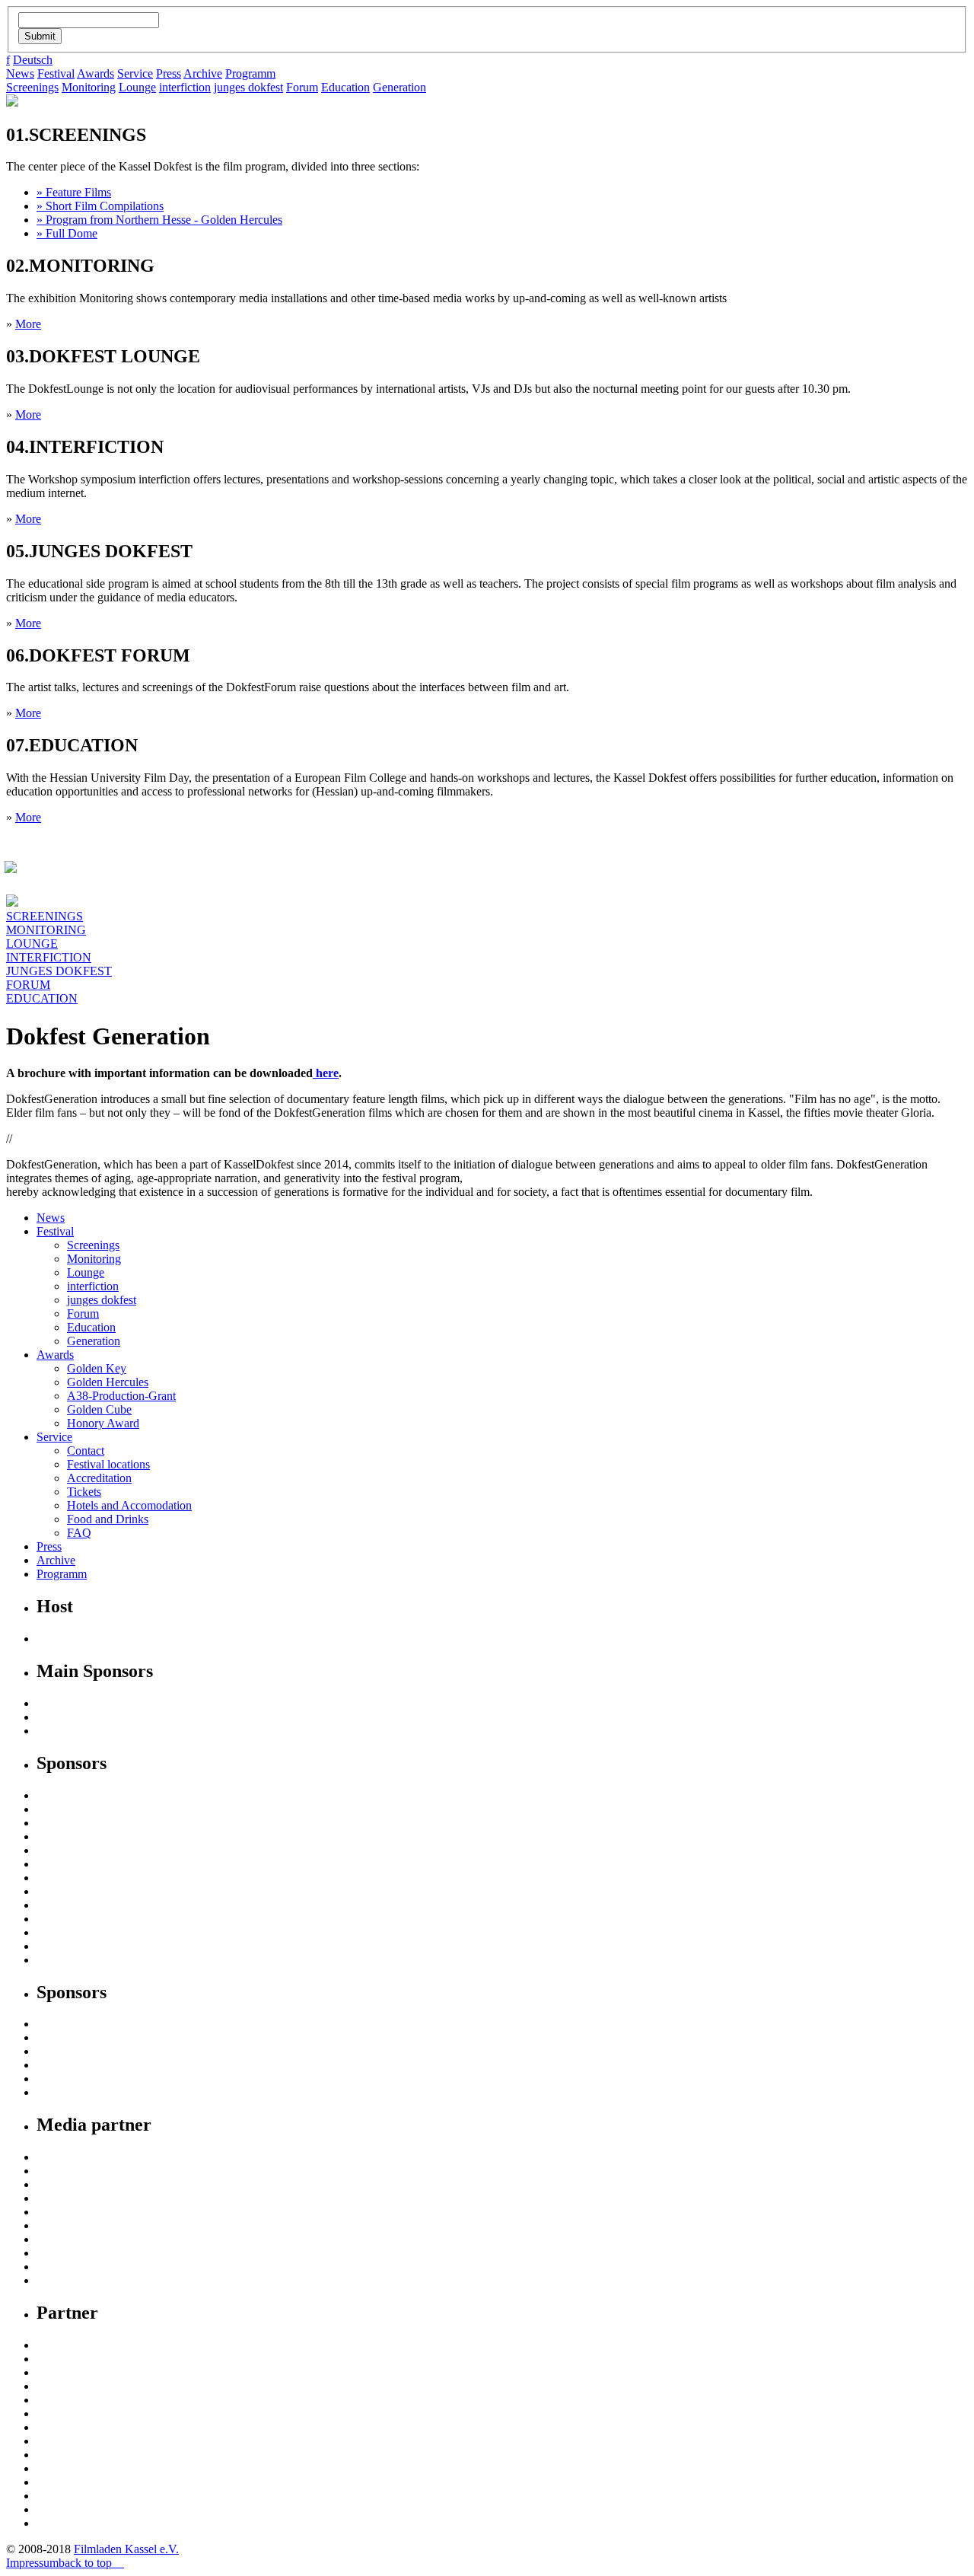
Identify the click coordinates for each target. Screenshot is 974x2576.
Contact (86, 1451)
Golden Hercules (108, 1382)
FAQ (79, 1533)
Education (345, 87)
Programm (250, 73)
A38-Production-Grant (121, 1396)
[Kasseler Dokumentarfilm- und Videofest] (12, 102)
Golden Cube (99, 1409)
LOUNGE (32, 944)
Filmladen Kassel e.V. (126, 2549)
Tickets (84, 1492)
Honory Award (103, 1423)
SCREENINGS (45, 916)
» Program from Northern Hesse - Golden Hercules (159, 220)
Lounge (137, 87)
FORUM (28, 985)
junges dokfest (248, 87)
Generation (399, 87)
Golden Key (97, 1368)
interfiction (185, 87)
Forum (302, 87)
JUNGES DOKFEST (59, 971)
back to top (87, 2563)
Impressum (32, 2563)
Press (169, 73)
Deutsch (33, 60)
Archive (203, 73)
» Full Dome (67, 233)
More (28, 324)
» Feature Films (74, 192)
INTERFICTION (49, 957)
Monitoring (89, 87)
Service (135, 73)
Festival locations (108, 1464)
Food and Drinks (108, 1519)
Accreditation (99, 1478)
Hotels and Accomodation (129, 1505)
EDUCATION (42, 998)
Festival (56, 73)
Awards (95, 73)
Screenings (32, 87)
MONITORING (46, 930)
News (20, 73)
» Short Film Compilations (100, 206)
